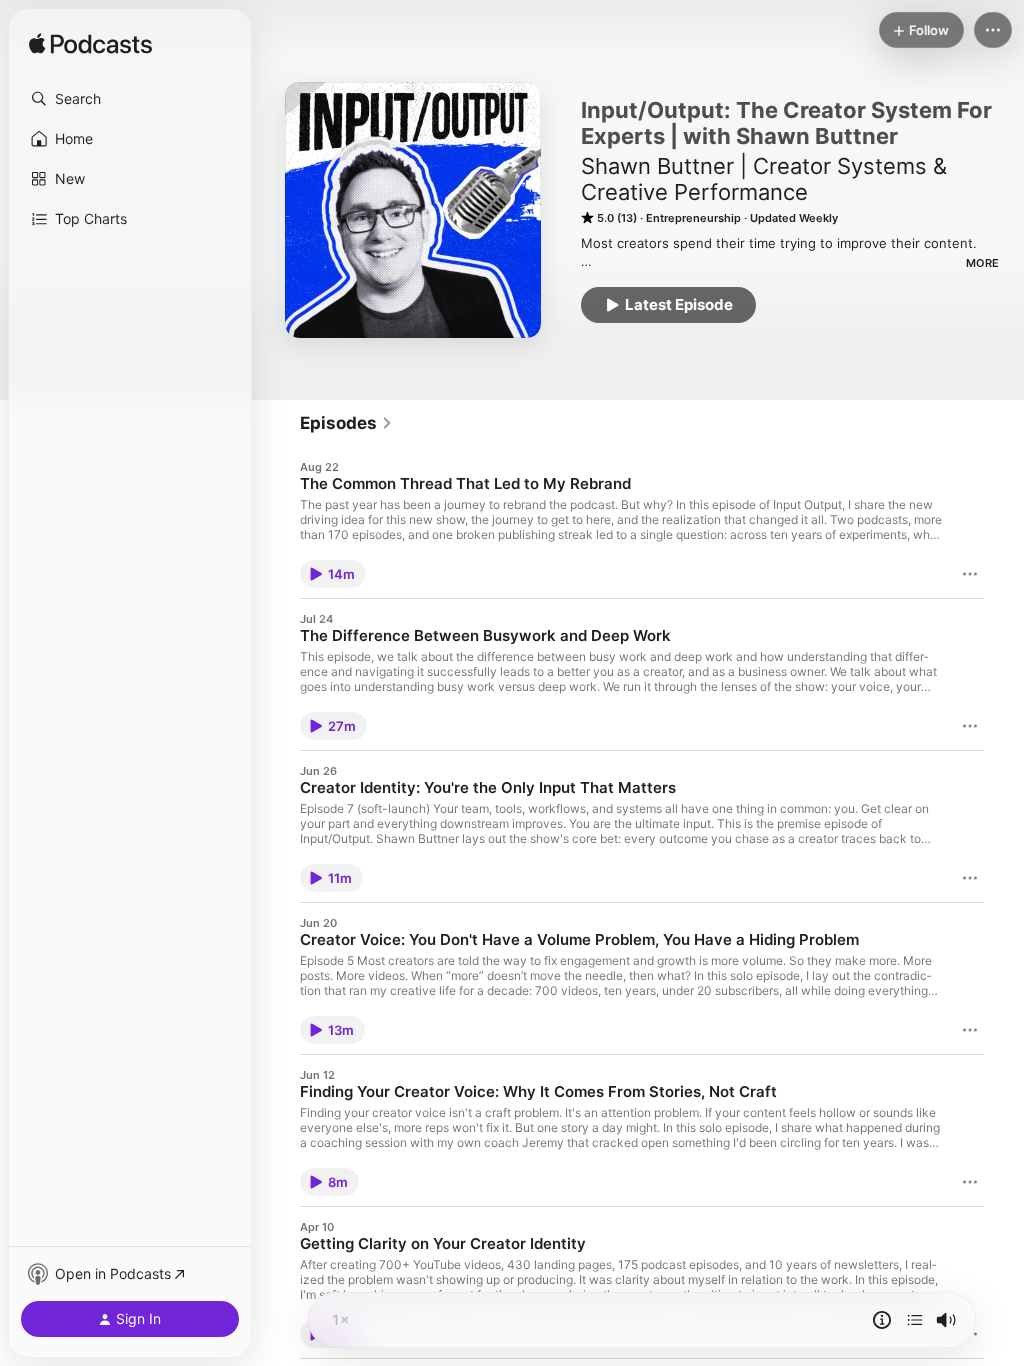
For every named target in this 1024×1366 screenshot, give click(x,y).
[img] (90, 45)
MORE (982, 263)
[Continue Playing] (915, 1320)
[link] (346, 423)
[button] (130, 99)
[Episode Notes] (882, 1320)
